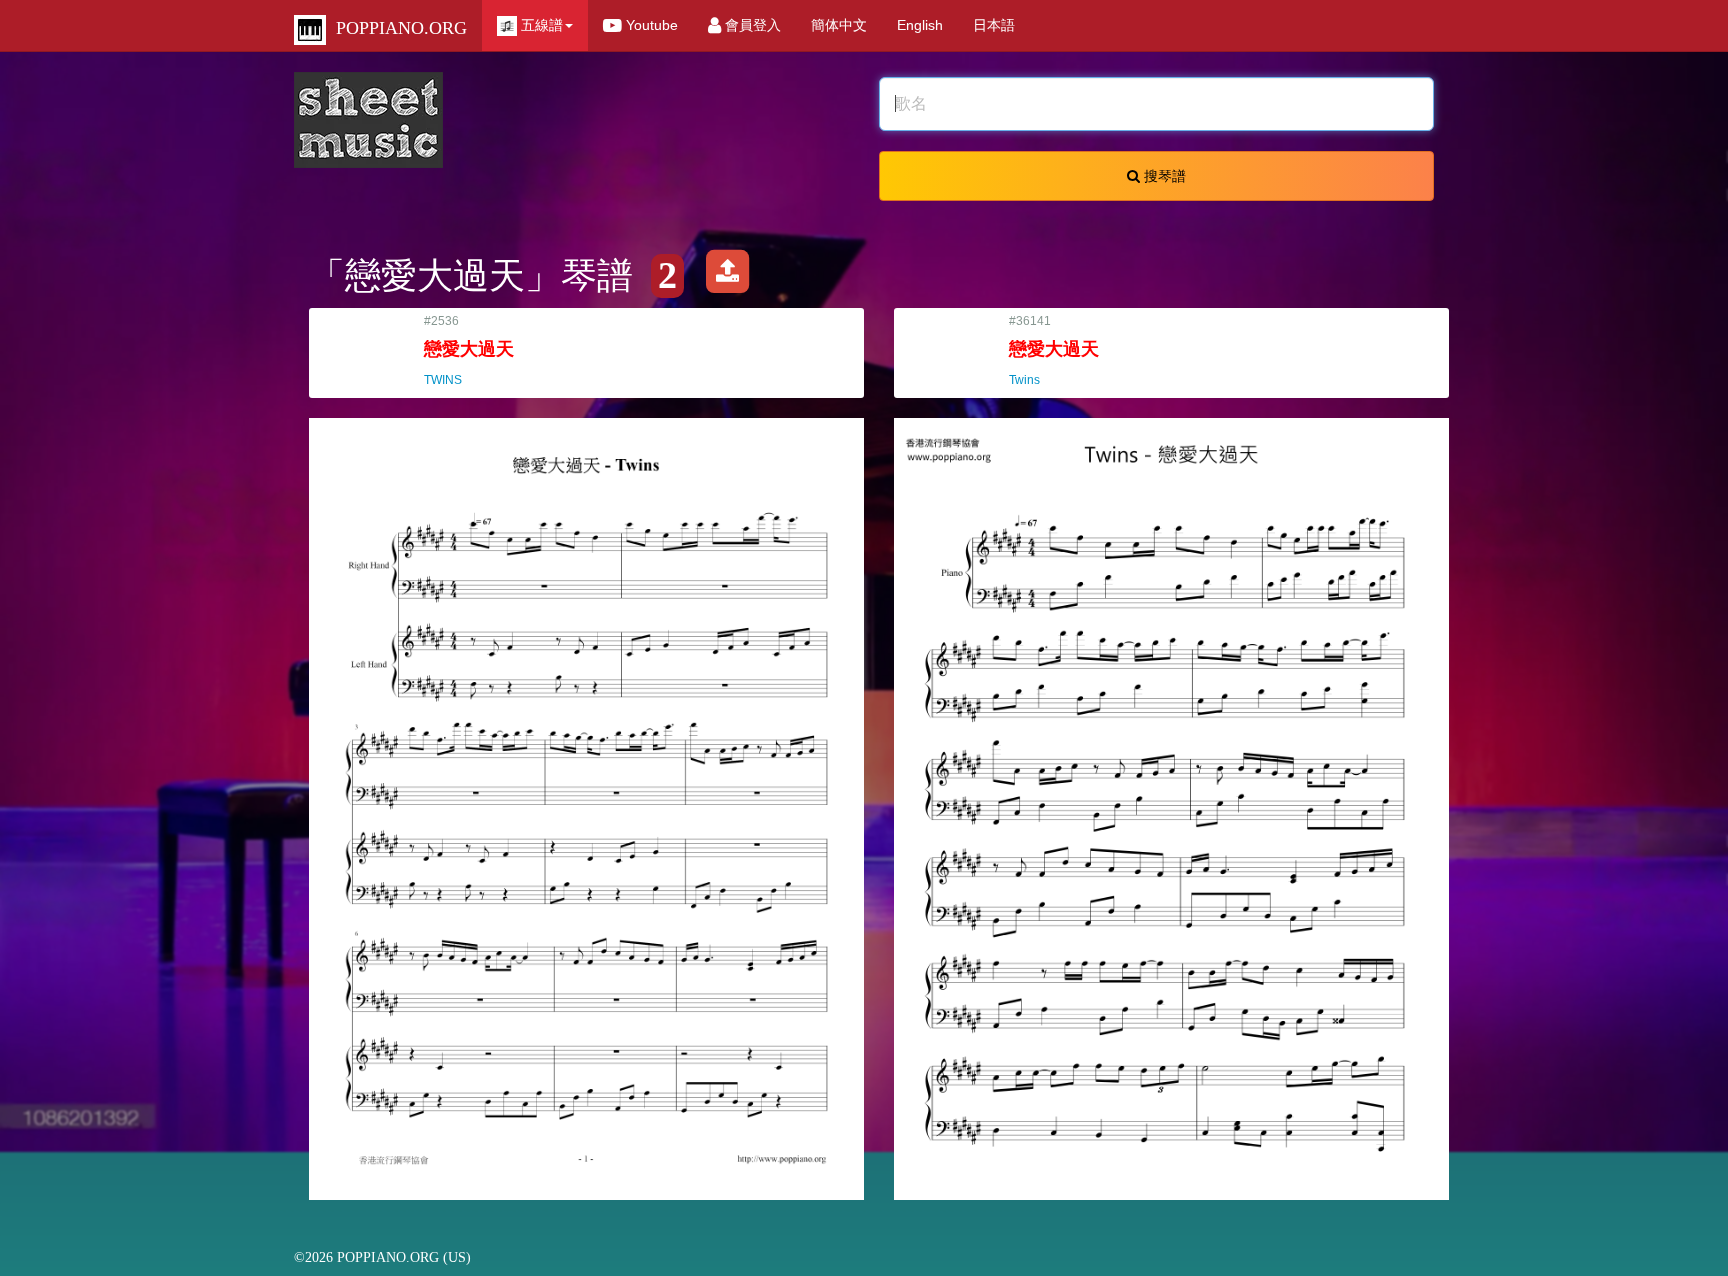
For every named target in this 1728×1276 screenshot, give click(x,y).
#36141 (1054, 350)
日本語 (994, 25)
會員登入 (751, 25)
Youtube (650, 25)
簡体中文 (839, 25)
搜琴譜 (1163, 176)
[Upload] (727, 276)
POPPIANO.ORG (396, 28)
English (920, 25)
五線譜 (540, 25)
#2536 (469, 350)
